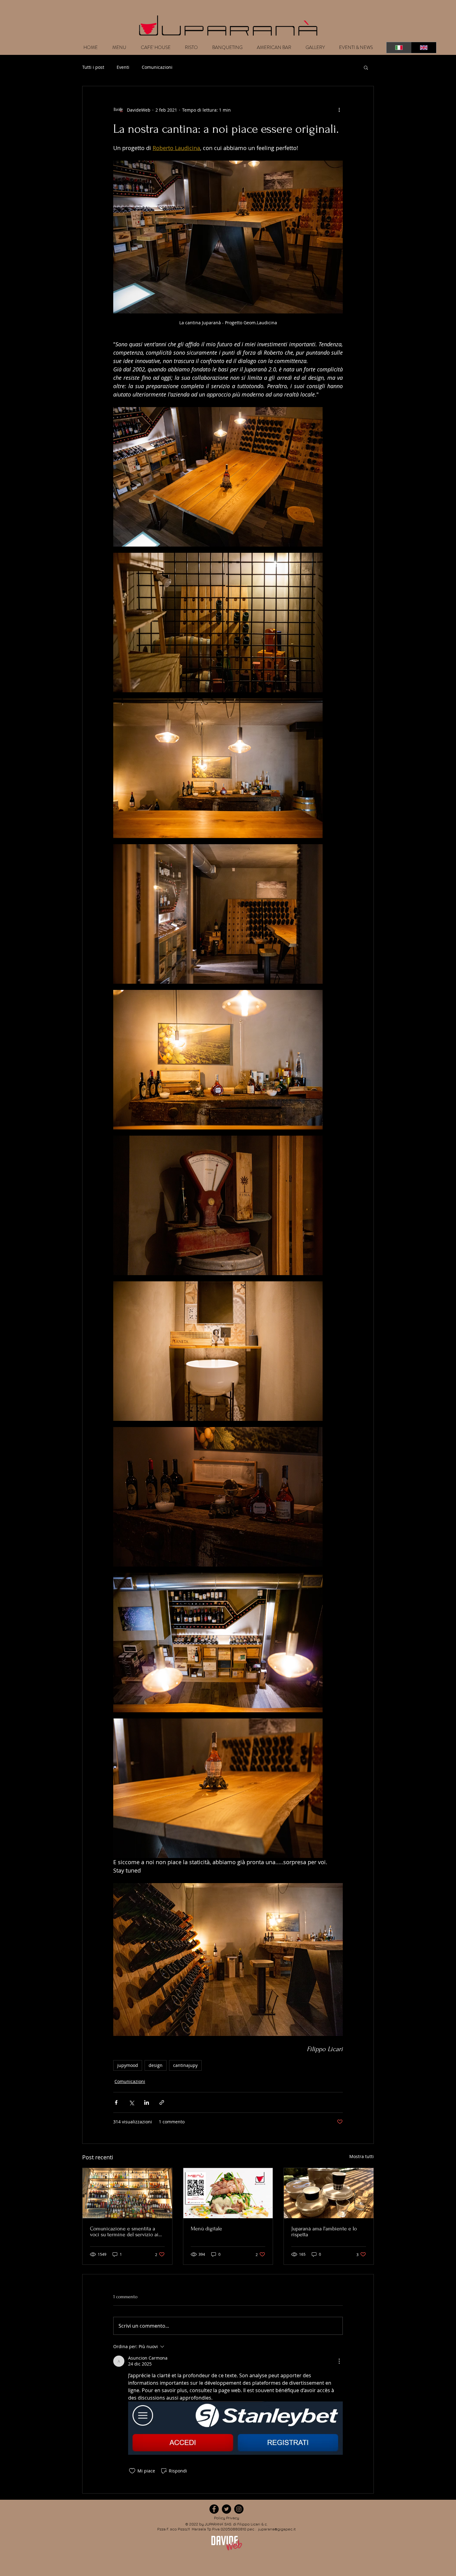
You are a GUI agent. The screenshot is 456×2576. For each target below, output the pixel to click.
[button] (366, 67)
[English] (424, 48)
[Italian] (399, 48)
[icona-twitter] (226, 2509)
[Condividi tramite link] (162, 2102)
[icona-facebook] (214, 2509)
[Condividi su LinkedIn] (147, 2102)
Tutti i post (93, 67)
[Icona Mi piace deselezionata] (132, 2471)
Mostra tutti (362, 2156)
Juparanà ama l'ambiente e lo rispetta (324, 2232)
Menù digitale (206, 2229)
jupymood (128, 2065)
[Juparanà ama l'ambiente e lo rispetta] (329, 2193)
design (156, 2065)
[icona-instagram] (239, 2509)
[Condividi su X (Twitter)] (131, 2102)
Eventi (123, 67)
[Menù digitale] (228, 2193)
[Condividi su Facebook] (116, 2102)
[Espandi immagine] (218, 477)
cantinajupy (185, 2065)
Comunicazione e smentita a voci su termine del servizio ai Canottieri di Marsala (124, 2232)
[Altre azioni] (339, 110)
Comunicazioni (157, 67)
